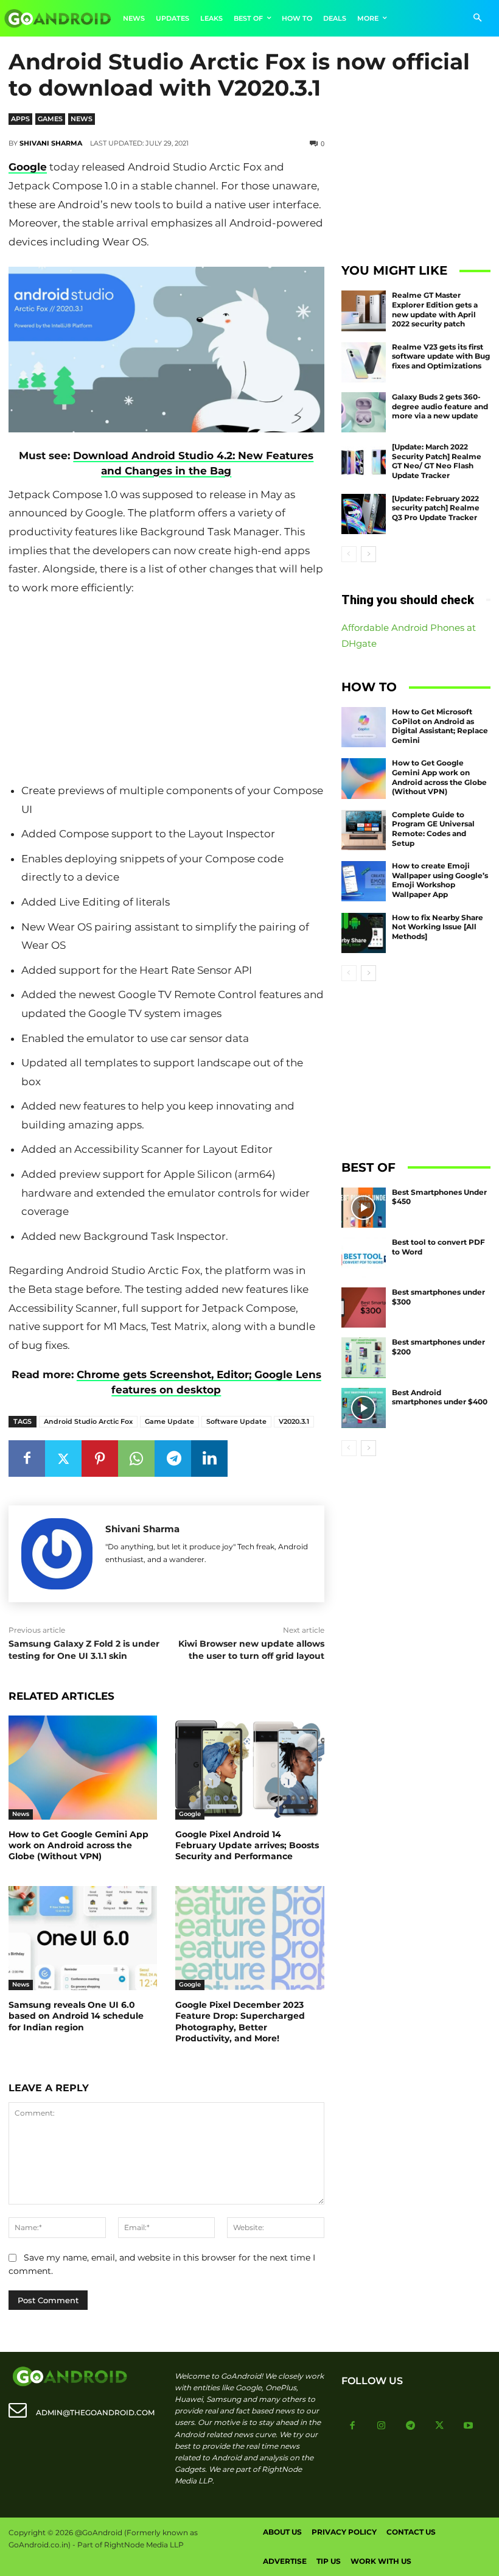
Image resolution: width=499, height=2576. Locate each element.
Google (28, 167)
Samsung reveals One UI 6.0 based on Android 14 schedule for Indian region (76, 2016)
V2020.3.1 (294, 1421)
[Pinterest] (100, 1459)
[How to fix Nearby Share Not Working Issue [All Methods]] (364, 933)
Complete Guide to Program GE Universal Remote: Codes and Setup (433, 829)
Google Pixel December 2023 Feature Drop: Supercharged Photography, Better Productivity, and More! (240, 2022)
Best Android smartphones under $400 (440, 1397)
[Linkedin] (209, 1459)
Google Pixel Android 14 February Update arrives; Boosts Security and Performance (247, 1845)
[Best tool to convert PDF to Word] (364, 1258)
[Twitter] (63, 1459)
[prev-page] (349, 554)
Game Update (169, 1421)
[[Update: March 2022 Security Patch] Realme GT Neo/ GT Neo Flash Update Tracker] (364, 462)
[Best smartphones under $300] (364, 1307)
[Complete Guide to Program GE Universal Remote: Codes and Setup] (364, 830)
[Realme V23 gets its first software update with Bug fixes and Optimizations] (364, 362)
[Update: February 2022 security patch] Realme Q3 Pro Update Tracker (436, 508)
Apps (20, 119)
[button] (477, 19)
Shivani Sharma (51, 143)
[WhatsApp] (136, 1459)
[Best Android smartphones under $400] (364, 1408)
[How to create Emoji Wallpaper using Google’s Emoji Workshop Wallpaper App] (364, 881)
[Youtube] (469, 2426)
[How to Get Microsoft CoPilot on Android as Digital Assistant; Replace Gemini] (364, 727)
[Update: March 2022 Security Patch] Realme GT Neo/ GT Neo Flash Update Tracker (437, 461)
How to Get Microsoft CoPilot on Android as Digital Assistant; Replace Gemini (440, 726)
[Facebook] (27, 1459)
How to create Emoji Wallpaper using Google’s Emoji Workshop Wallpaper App (440, 880)
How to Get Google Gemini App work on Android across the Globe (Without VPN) (79, 1845)
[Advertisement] (166, 689)
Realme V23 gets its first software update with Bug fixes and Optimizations (441, 356)
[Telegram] (173, 1459)
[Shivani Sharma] (57, 1554)
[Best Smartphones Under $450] (364, 1208)
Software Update (236, 1421)
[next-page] (368, 554)
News (82, 119)
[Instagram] (382, 2426)
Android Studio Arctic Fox (88, 1421)
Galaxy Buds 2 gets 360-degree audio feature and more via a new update (440, 406)
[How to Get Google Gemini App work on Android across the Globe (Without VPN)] (83, 1768)
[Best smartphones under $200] (364, 1357)
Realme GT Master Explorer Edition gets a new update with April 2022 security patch (435, 309)
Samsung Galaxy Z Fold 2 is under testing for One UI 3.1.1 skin (84, 1650)
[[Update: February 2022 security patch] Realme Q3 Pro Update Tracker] (364, 514)
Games (50, 119)
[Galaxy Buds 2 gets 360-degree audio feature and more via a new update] (364, 412)
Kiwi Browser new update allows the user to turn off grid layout (251, 1650)
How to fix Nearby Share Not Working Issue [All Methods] (438, 927)
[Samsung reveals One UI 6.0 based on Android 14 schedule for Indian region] (83, 1938)
